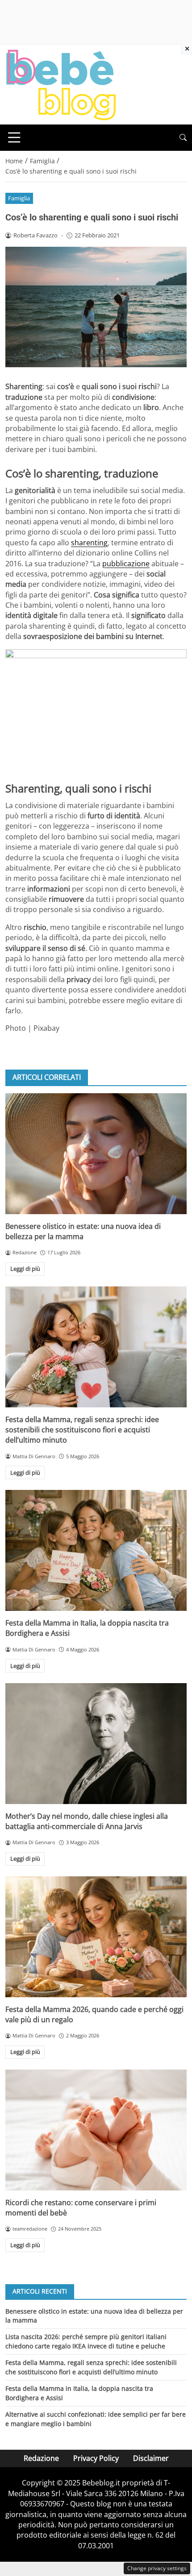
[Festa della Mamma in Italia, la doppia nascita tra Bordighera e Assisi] (96, 1550)
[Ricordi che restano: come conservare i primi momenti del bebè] (96, 2130)
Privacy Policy (96, 2458)
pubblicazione (126, 564)
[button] (183, 138)
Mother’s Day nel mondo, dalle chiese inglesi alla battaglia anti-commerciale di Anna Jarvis (87, 1821)
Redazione (41, 2458)
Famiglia (19, 198)
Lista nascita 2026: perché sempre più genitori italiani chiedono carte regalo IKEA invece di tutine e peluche (86, 2341)
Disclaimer (151, 2458)
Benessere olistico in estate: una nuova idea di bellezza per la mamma (83, 1231)
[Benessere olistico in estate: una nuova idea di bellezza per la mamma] (96, 1154)
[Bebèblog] (61, 84)
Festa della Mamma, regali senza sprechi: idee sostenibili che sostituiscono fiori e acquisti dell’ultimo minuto (82, 1430)
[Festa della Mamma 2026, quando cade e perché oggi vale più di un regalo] (96, 1937)
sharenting (89, 543)
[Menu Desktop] (14, 137)
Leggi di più (25, 1269)
